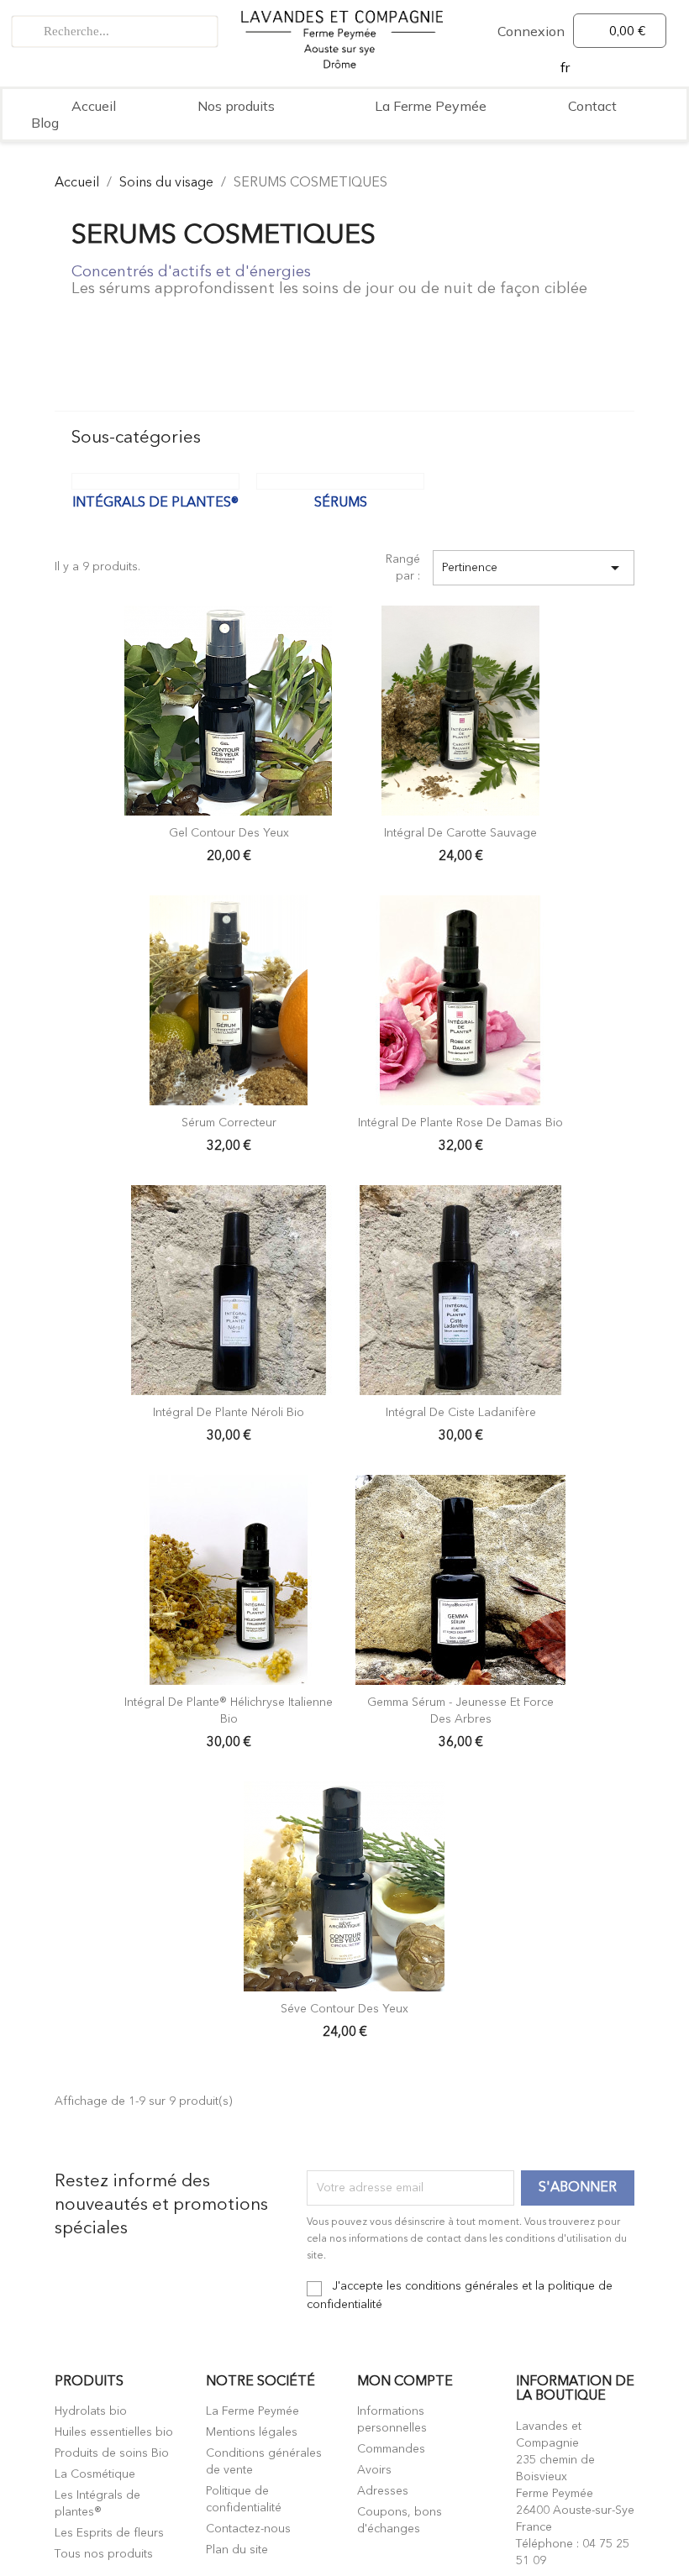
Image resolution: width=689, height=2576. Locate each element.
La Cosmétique (95, 2474)
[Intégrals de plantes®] (155, 481)
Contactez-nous (248, 2529)
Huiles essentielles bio (114, 2432)
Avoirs (374, 2470)
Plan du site (237, 2550)
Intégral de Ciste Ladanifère (461, 1413)
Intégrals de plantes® (155, 503)
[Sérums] (340, 481)
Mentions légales (252, 2432)
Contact (592, 106)
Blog (45, 123)
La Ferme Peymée (431, 106)
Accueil (94, 106)
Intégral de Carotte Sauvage (460, 833)
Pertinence (534, 568)
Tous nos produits (104, 2554)
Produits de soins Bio (112, 2453)
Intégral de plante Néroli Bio (229, 1413)
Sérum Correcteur (229, 1123)
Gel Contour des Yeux (229, 833)
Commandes (391, 2449)
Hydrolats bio (91, 2411)
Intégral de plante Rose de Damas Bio (460, 1123)
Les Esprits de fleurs (109, 2533)
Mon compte (405, 2382)
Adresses (383, 2491)
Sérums (341, 503)
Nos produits (236, 106)
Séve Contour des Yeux (344, 2009)
